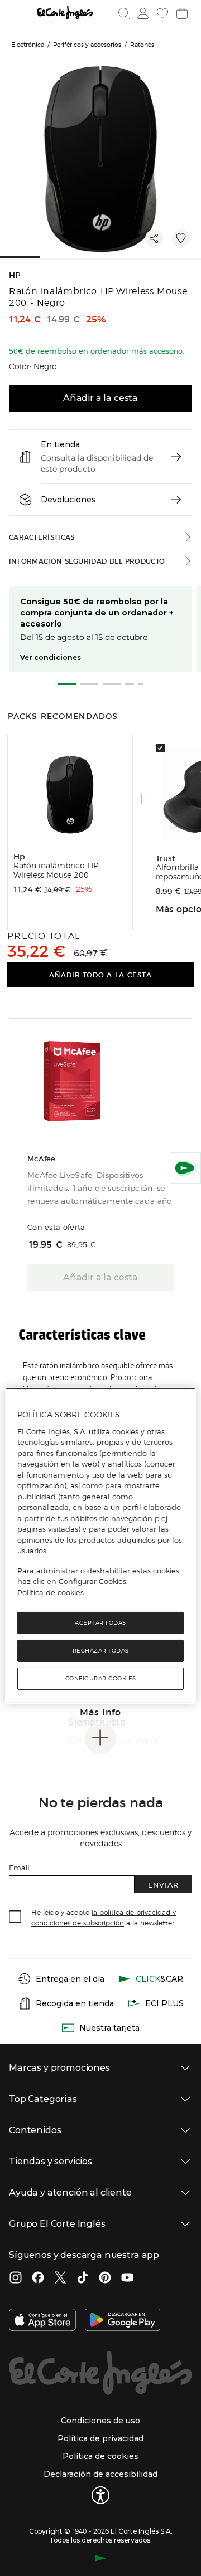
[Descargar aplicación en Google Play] (123, 2321)
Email (19, 1867)
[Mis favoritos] (161, 13)
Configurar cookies (101, 1678)
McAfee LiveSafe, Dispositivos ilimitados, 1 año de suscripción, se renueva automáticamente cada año (100, 1188)
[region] (100, 1546)
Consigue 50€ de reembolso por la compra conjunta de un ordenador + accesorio (97, 613)
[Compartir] (154, 238)
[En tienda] (176, 457)
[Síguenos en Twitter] (60, 2279)
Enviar (163, 1885)
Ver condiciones (51, 658)
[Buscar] (124, 13)
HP (15, 275)
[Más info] (100, 1738)
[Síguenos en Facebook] (38, 2279)
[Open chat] (185, 1168)
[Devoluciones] (176, 500)
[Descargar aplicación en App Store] (42, 2321)
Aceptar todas (100, 1623)
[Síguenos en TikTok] (83, 2279)
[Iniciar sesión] (142, 13)
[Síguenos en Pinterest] (105, 2279)
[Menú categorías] (19, 13)
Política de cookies (51, 1592)
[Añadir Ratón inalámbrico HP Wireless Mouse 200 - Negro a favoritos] (181, 238)
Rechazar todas (101, 1651)
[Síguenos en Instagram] (16, 2279)
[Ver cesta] (181, 13)
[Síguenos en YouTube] (127, 2279)
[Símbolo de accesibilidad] (100, 2495)
